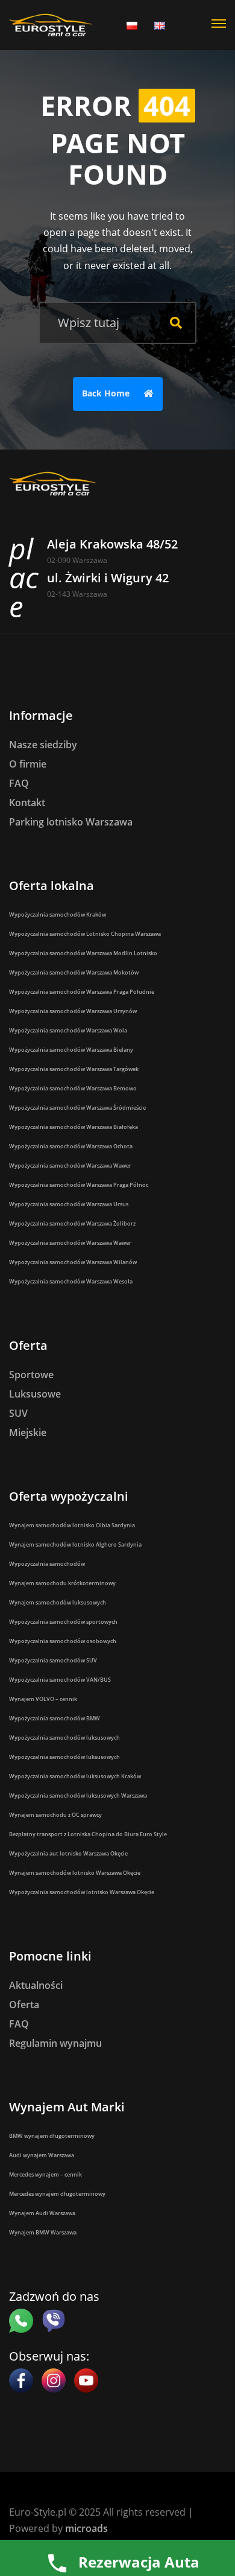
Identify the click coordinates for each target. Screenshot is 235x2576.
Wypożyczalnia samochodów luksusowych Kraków (75, 1776)
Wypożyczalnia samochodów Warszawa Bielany (71, 1050)
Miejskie (28, 1433)
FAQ (19, 783)
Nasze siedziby (43, 745)
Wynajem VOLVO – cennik (43, 1699)
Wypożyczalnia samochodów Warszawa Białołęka (74, 1127)
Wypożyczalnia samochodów (47, 1564)
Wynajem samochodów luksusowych (58, 1602)
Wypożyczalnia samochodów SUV (53, 1660)
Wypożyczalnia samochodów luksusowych (64, 1738)
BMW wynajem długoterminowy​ (52, 2136)
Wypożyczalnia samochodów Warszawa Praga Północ (79, 1185)
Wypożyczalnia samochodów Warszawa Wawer (70, 1166)
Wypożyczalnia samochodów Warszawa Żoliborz (72, 1223)
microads (86, 2528)
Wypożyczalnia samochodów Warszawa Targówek (74, 1069)
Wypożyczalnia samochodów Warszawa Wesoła (71, 1281)
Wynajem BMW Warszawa (43, 2232)
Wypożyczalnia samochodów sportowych (63, 1622)
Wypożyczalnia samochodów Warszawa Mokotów (74, 972)
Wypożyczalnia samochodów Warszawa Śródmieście (77, 1108)
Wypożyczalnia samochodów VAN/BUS (60, 1680)
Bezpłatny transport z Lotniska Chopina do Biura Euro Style (88, 1834)
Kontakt (27, 803)
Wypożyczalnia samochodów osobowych (63, 1641)
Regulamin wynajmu (55, 2043)
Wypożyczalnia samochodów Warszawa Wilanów (73, 1262)
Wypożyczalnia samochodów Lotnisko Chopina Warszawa (85, 934)
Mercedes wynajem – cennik (45, 2174)
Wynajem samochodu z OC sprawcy (55, 1815)
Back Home (107, 393)
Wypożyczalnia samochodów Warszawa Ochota (71, 1146)
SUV (18, 1413)
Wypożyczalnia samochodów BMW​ (55, 1718)
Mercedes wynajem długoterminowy (57, 2194)
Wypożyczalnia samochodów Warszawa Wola (68, 1030)
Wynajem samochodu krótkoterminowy (62, 1583)
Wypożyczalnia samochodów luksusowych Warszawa (78, 1795)
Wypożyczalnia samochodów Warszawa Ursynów (73, 1011)
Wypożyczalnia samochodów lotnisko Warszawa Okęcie (82, 1892)
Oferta (24, 2005)
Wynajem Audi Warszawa (42, 2213)
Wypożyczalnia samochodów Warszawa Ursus (69, 1204)
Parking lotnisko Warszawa (71, 822)
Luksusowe (35, 1394)
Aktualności (36, 1985)
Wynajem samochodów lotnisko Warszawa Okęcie (75, 1873)
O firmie (28, 764)
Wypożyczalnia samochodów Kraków (58, 914)
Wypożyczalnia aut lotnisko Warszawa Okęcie (68, 1853)
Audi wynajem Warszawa (42, 2155)
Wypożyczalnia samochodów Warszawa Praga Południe (82, 992)
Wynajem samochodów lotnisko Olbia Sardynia (72, 1525)
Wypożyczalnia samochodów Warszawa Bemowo (73, 1088)
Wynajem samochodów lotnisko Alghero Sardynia (75, 1544)
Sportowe (31, 1375)
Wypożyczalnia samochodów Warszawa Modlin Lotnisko (83, 953)
